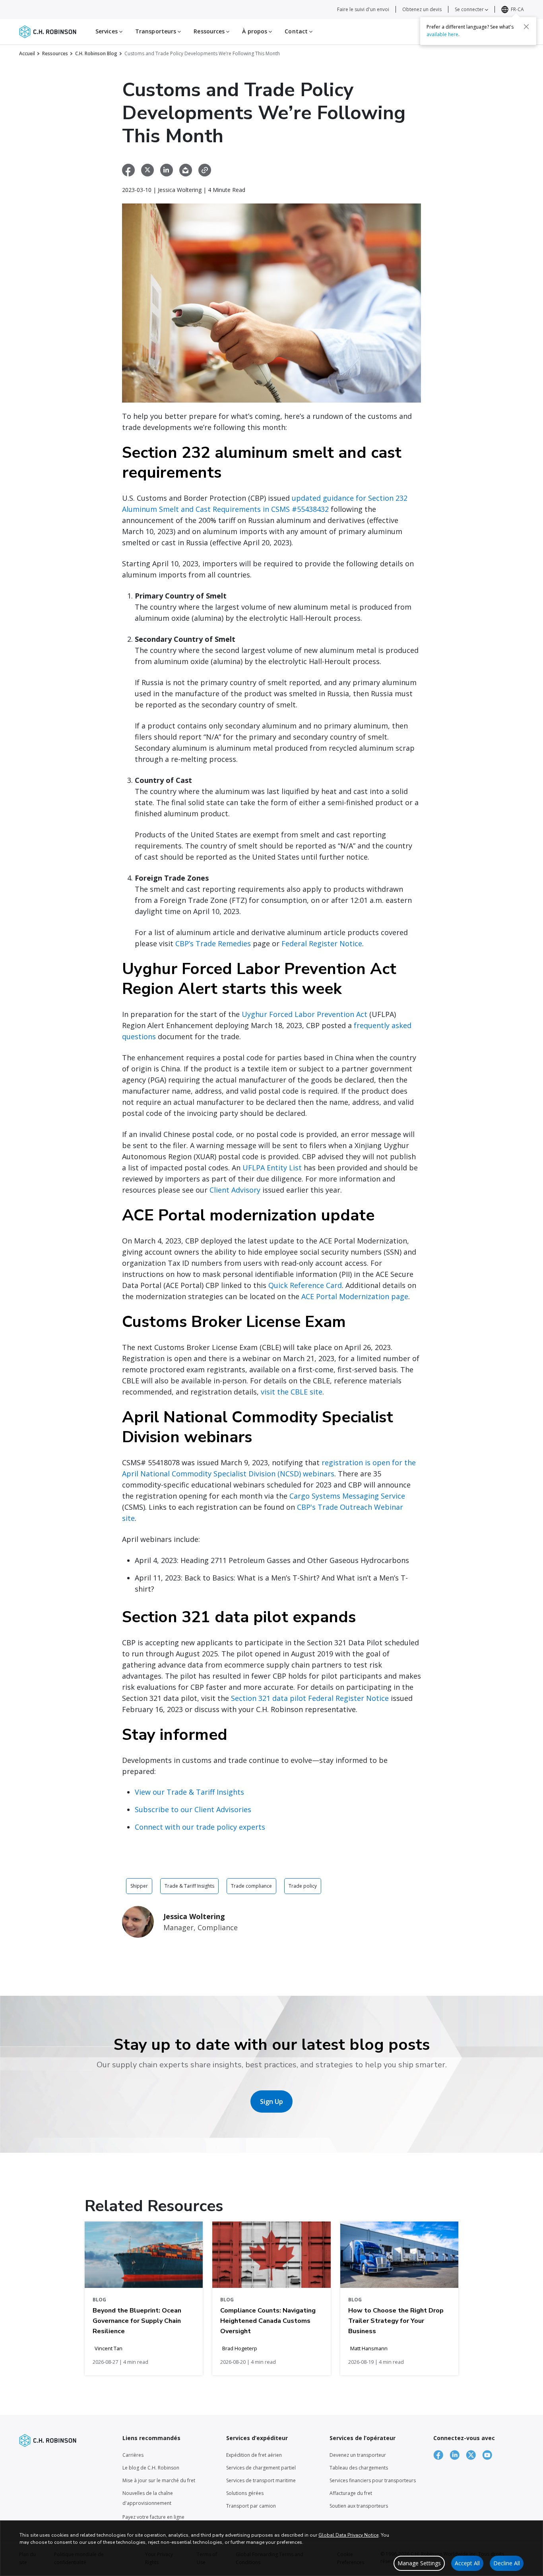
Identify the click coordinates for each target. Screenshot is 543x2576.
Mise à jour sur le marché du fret (159, 2480)
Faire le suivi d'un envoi (363, 9)
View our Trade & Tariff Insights (189, 1792)
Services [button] (107, 31)
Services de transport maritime (261, 2480)
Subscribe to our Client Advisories (193, 1809)
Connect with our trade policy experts (200, 1827)
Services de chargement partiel (261, 2468)
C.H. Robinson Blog (96, 53)
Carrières (133, 2455)
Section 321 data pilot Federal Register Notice (310, 1698)
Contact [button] (297, 31)
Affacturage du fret (351, 2493)
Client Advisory (235, 1190)
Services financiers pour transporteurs (373, 2480)
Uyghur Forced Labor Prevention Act (304, 1014)
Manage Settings (419, 2563)
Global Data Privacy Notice (348, 2535)
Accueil (27, 53)
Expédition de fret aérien (254, 2455)
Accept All (467, 2563)
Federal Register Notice (322, 943)
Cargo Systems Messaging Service (347, 1496)
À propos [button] (255, 31)
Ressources (55, 53)
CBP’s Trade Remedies (213, 943)
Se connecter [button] (470, 9)
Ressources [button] (210, 31)
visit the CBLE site (292, 1392)
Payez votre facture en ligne (153, 2517)
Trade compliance (251, 1886)
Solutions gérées (245, 2493)
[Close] (526, 27)
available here (442, 34)
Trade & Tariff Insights (189, 1886)
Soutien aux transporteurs (359, 2506)
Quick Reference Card (305, 1285)
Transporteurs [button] (156, 31)
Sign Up (271, 2101)
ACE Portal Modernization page (355, 1296)
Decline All (507, 2563)
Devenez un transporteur (358, 2455)
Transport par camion (251, 2506)
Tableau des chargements (359, 2468)
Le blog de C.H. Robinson (151, 2468)
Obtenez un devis (422, 9)
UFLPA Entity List (272, 1168)
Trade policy (303, 1886)
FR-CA (517, 9)
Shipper (139, 1886)
